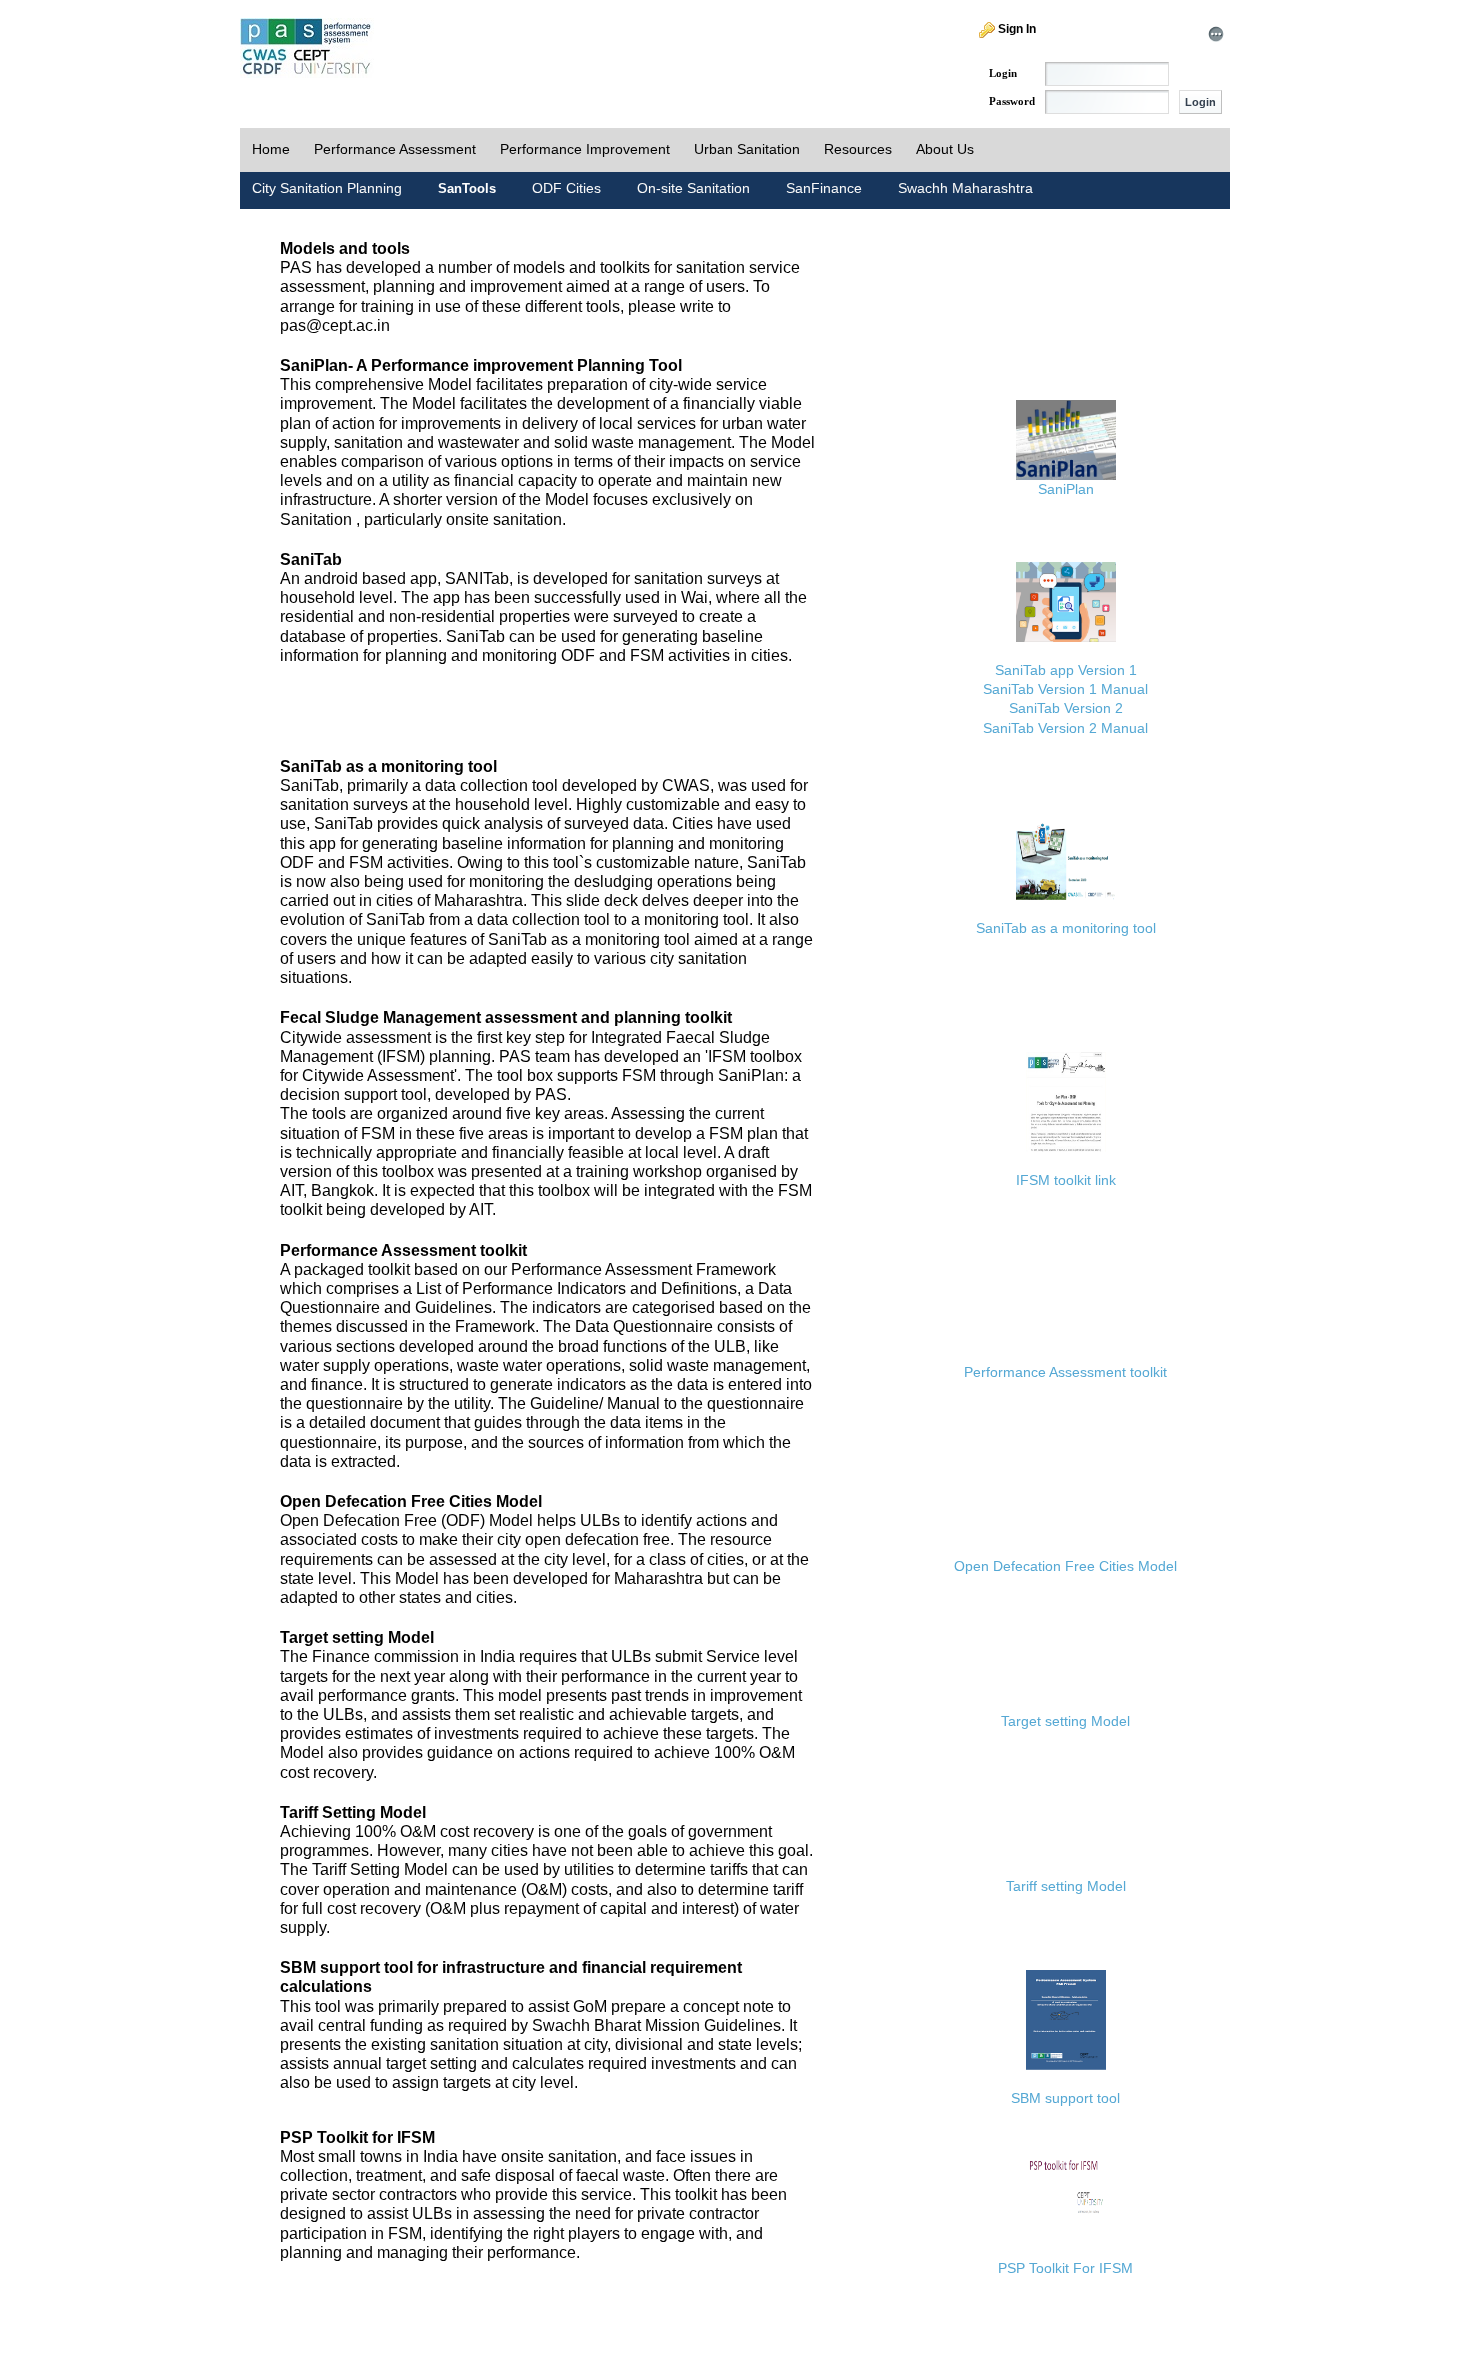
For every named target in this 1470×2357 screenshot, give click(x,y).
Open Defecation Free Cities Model (1065, 1566)
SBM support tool (1065, 2098)
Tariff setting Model (1066, 1886)
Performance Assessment (395, 149)
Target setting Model (1065, 1721)
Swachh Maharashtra (965, 188)
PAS (307, 48)
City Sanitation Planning (327, 188)
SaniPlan (1066, 489)
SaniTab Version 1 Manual (1065, 689)
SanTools (467, 188)
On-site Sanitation (693, 188)
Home (271, 149)
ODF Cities (566, 188)
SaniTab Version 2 (1066, 708)
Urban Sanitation (747, 149)
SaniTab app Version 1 (1066, 670)
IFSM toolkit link (1066, 1180)
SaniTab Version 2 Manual (1065, 728)
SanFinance (824, 188)
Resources (858, 149)
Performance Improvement (585, 149)
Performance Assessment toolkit (1065, 1372)
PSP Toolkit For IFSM (1065, 2268)
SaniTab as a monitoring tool (1066, 928)
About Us (945, 149)
